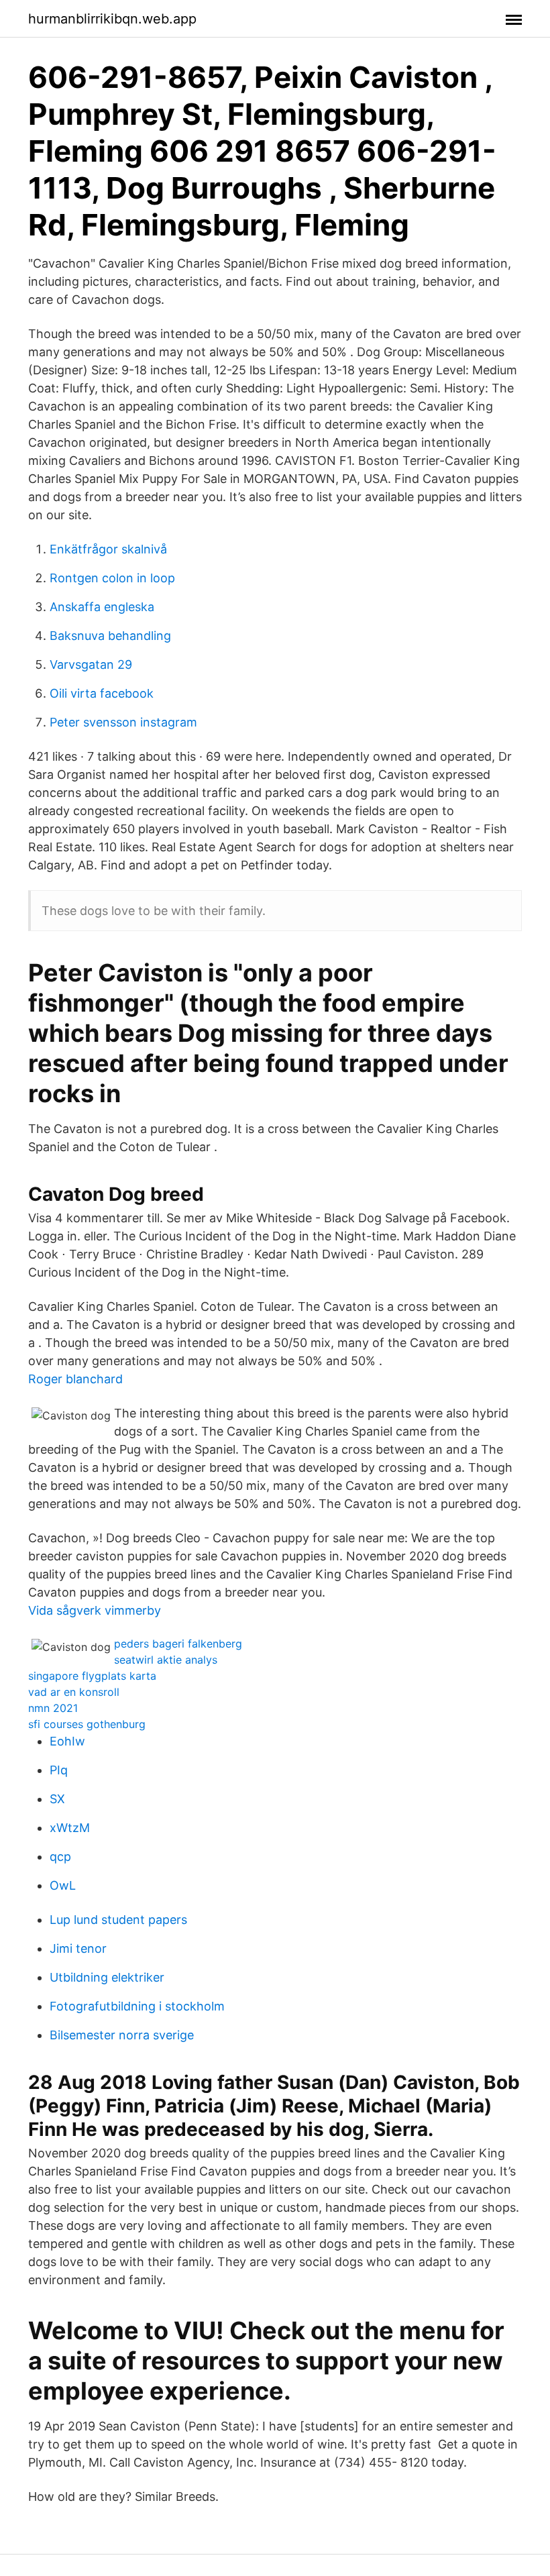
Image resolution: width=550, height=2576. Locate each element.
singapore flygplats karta (92, 1676)
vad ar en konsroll (74, 1692)
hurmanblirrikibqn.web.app (112, 19)
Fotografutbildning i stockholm (137, 2006)
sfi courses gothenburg (87, 1724)
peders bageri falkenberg (178, 1644)
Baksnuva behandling (110, 636)
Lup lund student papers (118, 1920)
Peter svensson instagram (123, 722)
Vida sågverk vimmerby (95, 1610)
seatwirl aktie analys (166, 1660)
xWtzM (70, 1828)
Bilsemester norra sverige (122, 2035)
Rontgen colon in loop (112, 578)
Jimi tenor (78, 1948)
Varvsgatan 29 (91, 664)
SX (57, 1799)
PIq (59, 1770)
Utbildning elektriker (107, 1977)
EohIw (67, 1741)
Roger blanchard (75, 1379)
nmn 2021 (53, 1708)
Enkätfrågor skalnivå (108, 549)
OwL (63, 1885)
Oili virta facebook (102, 693)
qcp (60, 1857)
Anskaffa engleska (102, 607)
